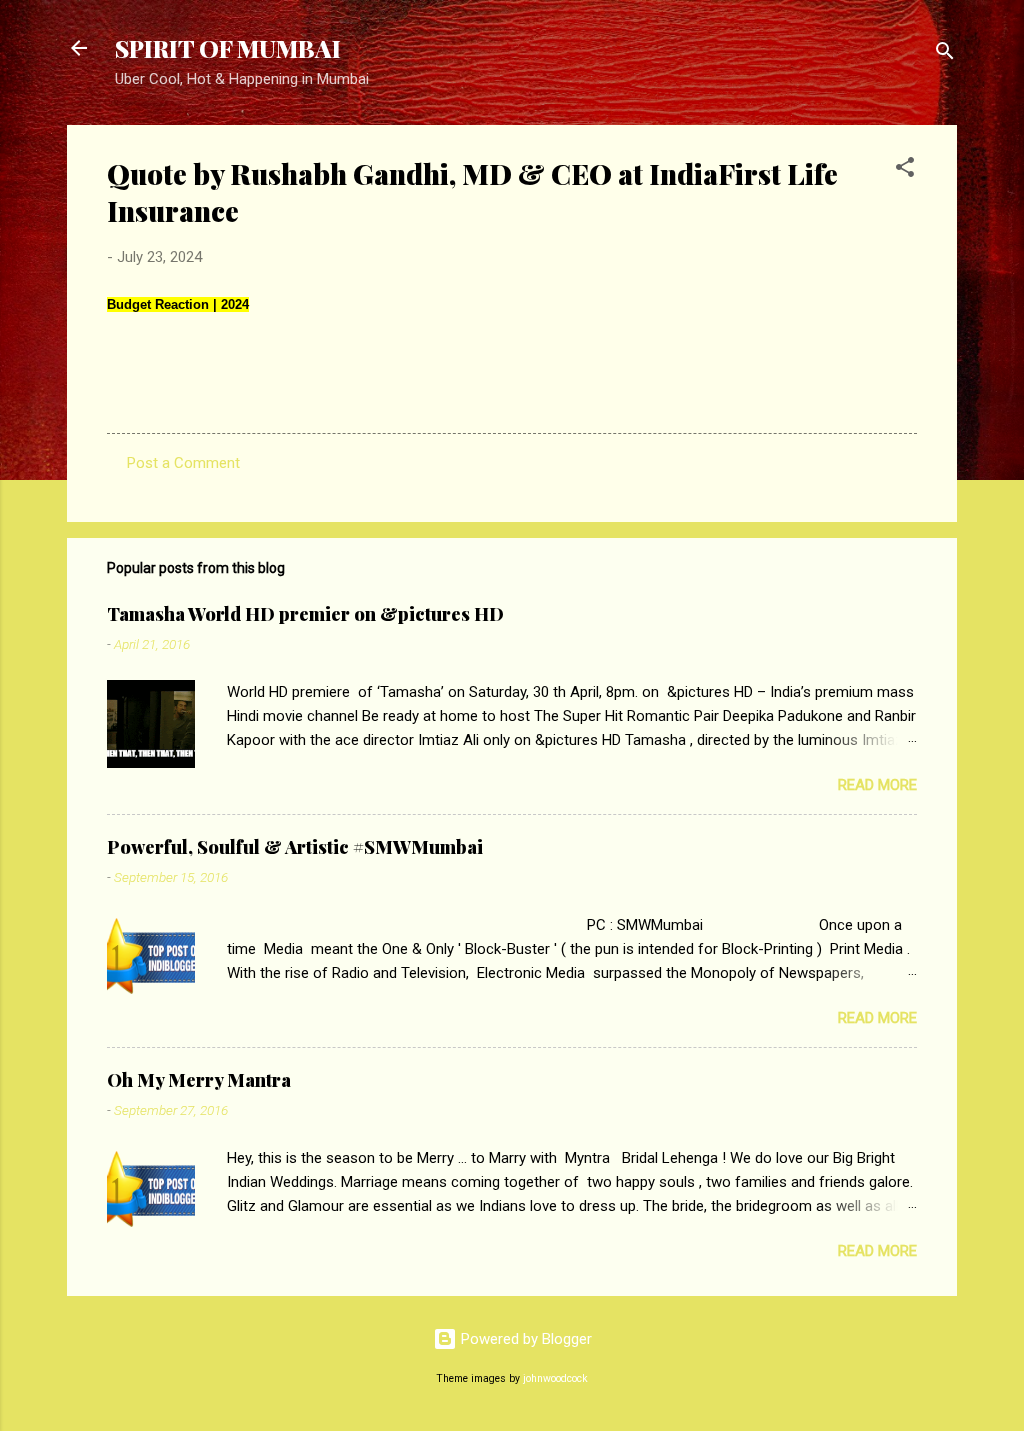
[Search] (945, 54)
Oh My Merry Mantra (199, 1080)
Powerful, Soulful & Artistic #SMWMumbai (295, 847)
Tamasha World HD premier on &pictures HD (305, 614)
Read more (877, 785)
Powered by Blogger (524, 1339)
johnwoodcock (555, 1378)
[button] (905, 170)
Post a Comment (183, 463)
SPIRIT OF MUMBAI (228, 48)
